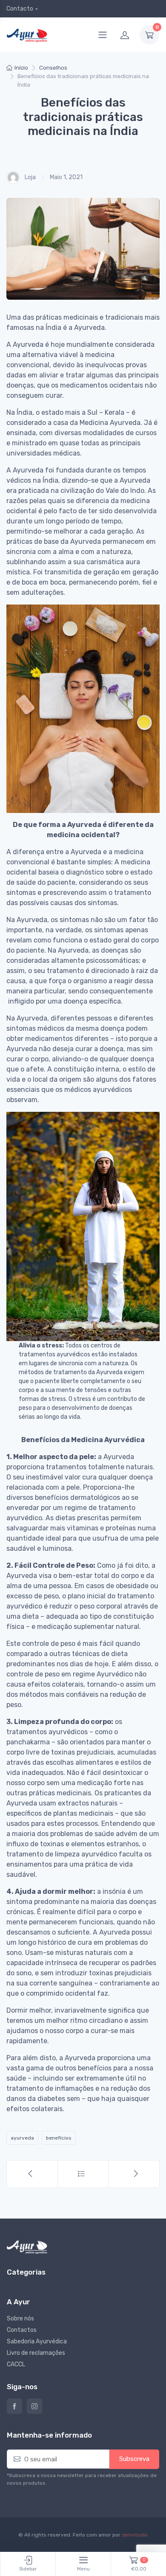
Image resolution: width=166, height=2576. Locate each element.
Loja (30, 177)
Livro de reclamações (36, 2353)
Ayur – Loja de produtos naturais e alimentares (14, 2406)
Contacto (20, 9)
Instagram (34, 2406)
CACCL (16, 2364)
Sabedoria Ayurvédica (37, 2341)
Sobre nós (20, 2319)
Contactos (22, 2330)
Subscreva (134, 2459)
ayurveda (22, 2138)
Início (21, 68)
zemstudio (135, 2535)
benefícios (59, 2138)
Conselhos (53, 68)
